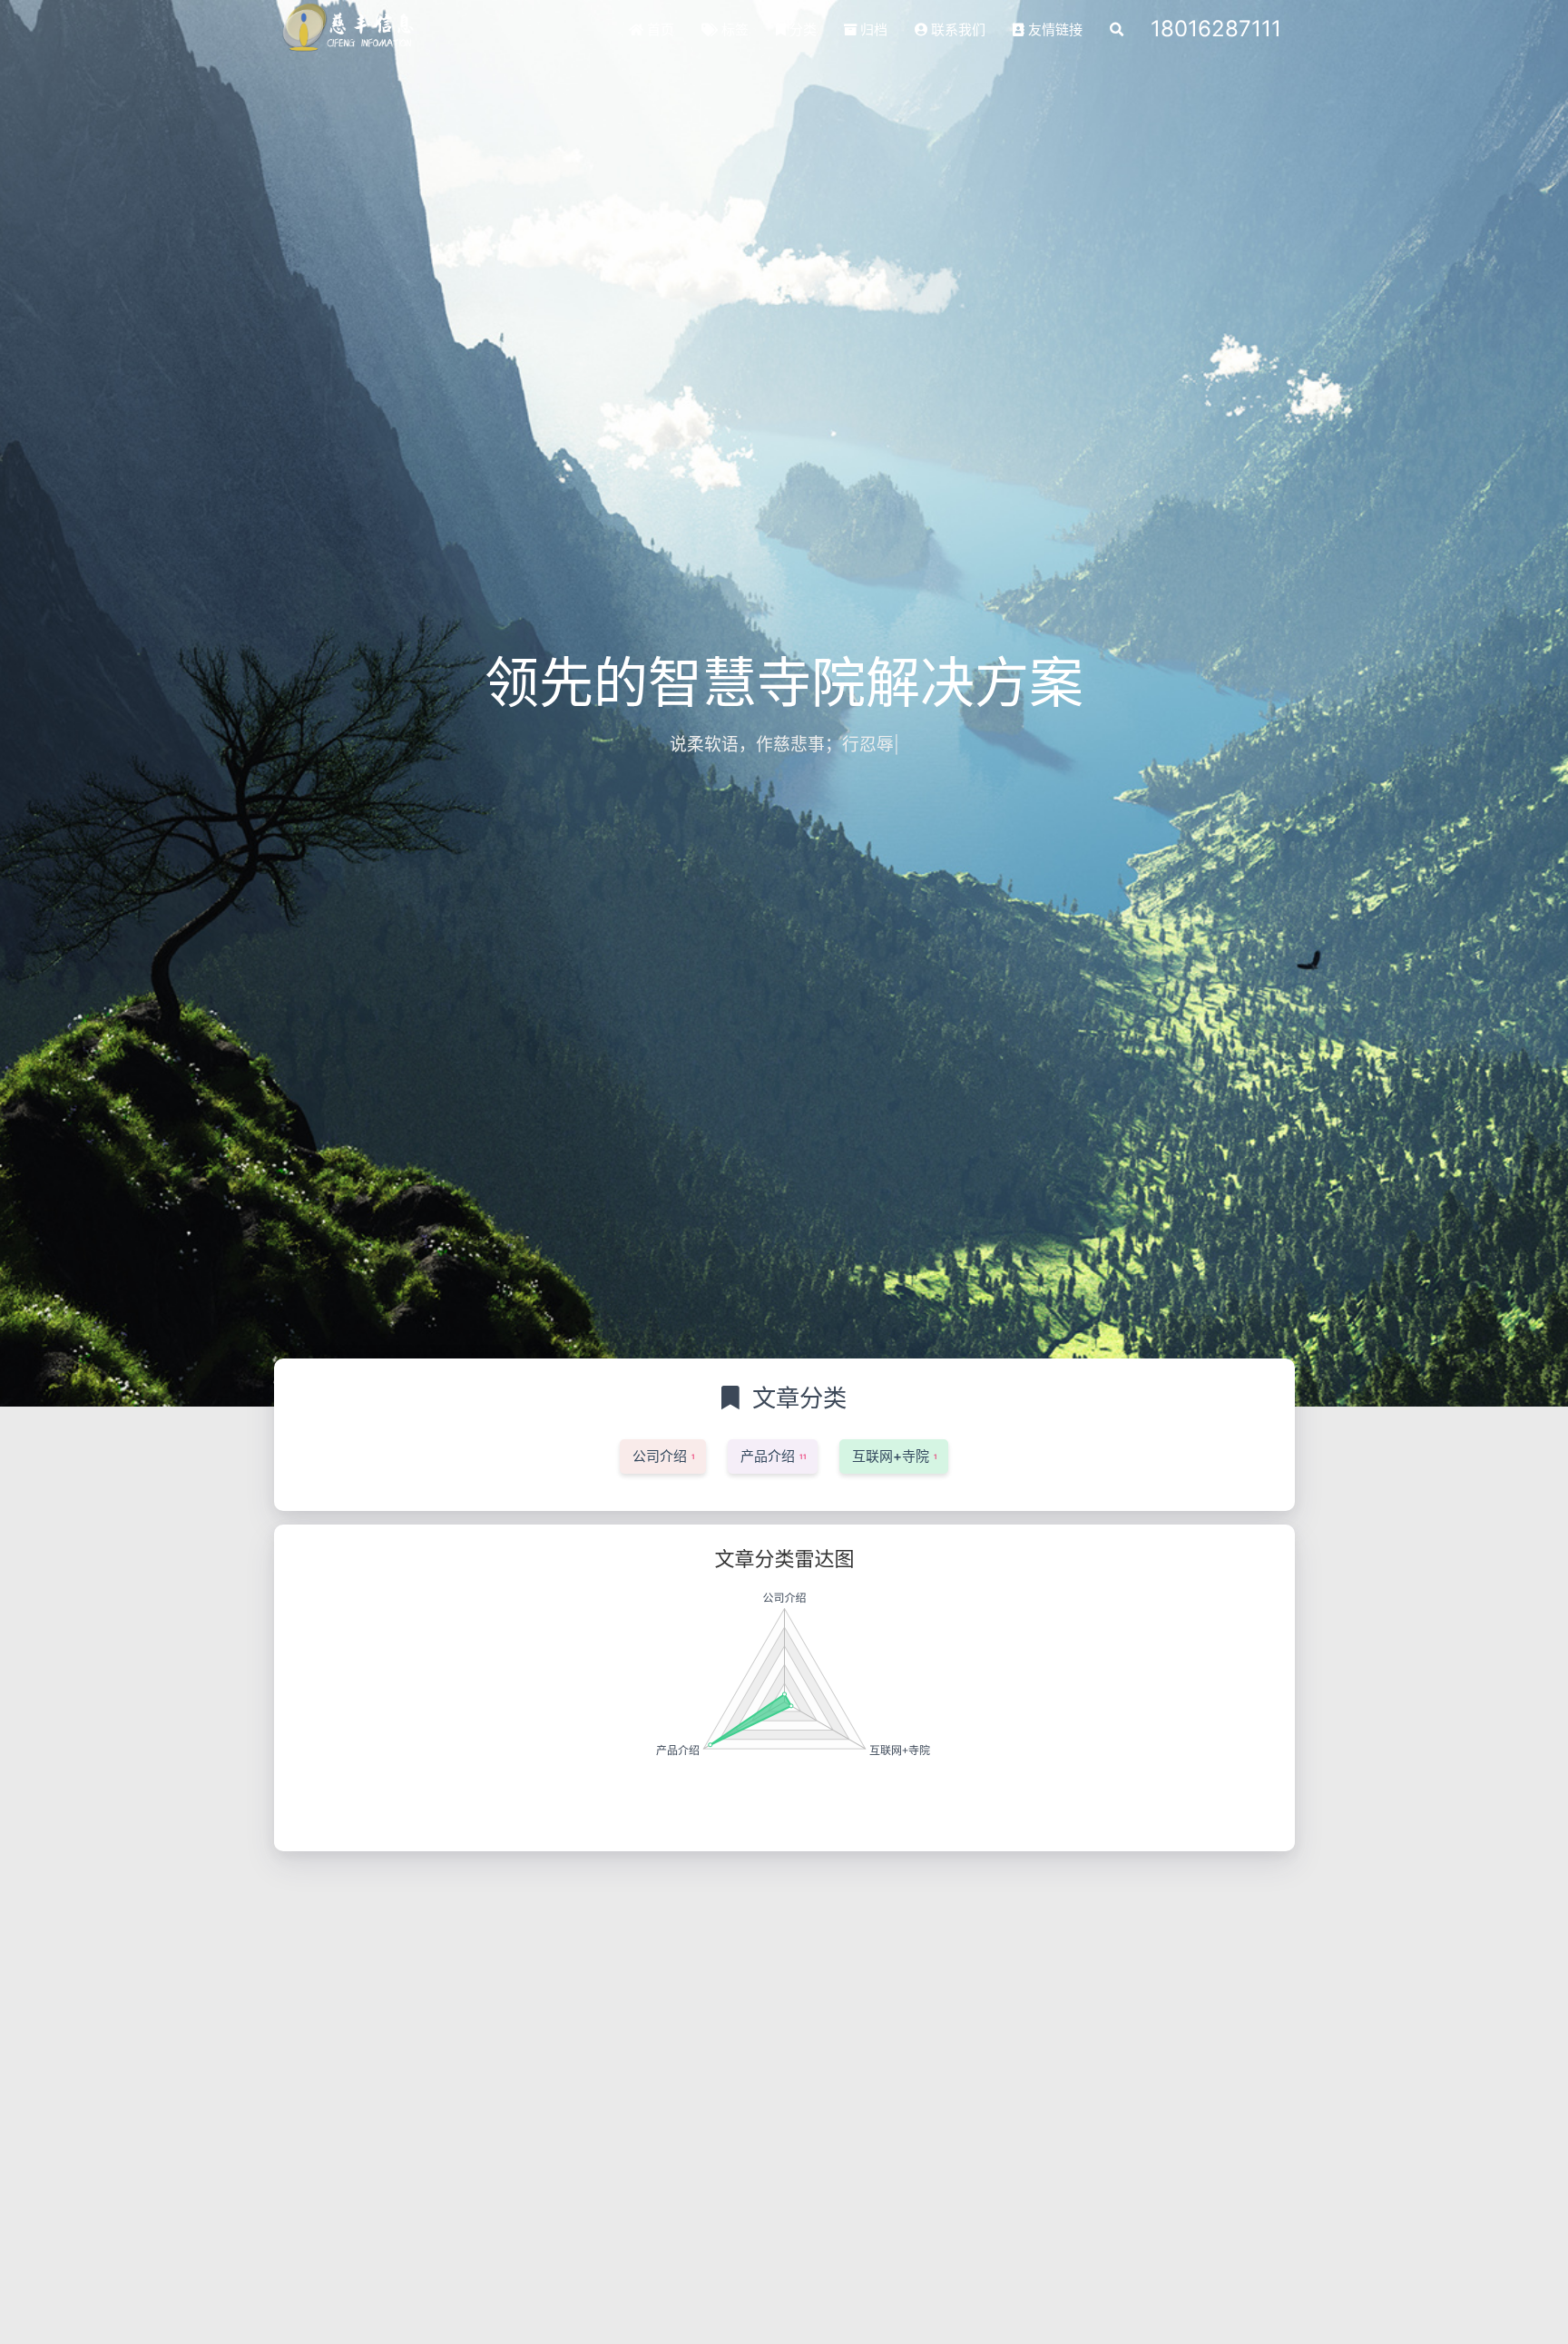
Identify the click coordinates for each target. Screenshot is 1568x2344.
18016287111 (1216, 29)
